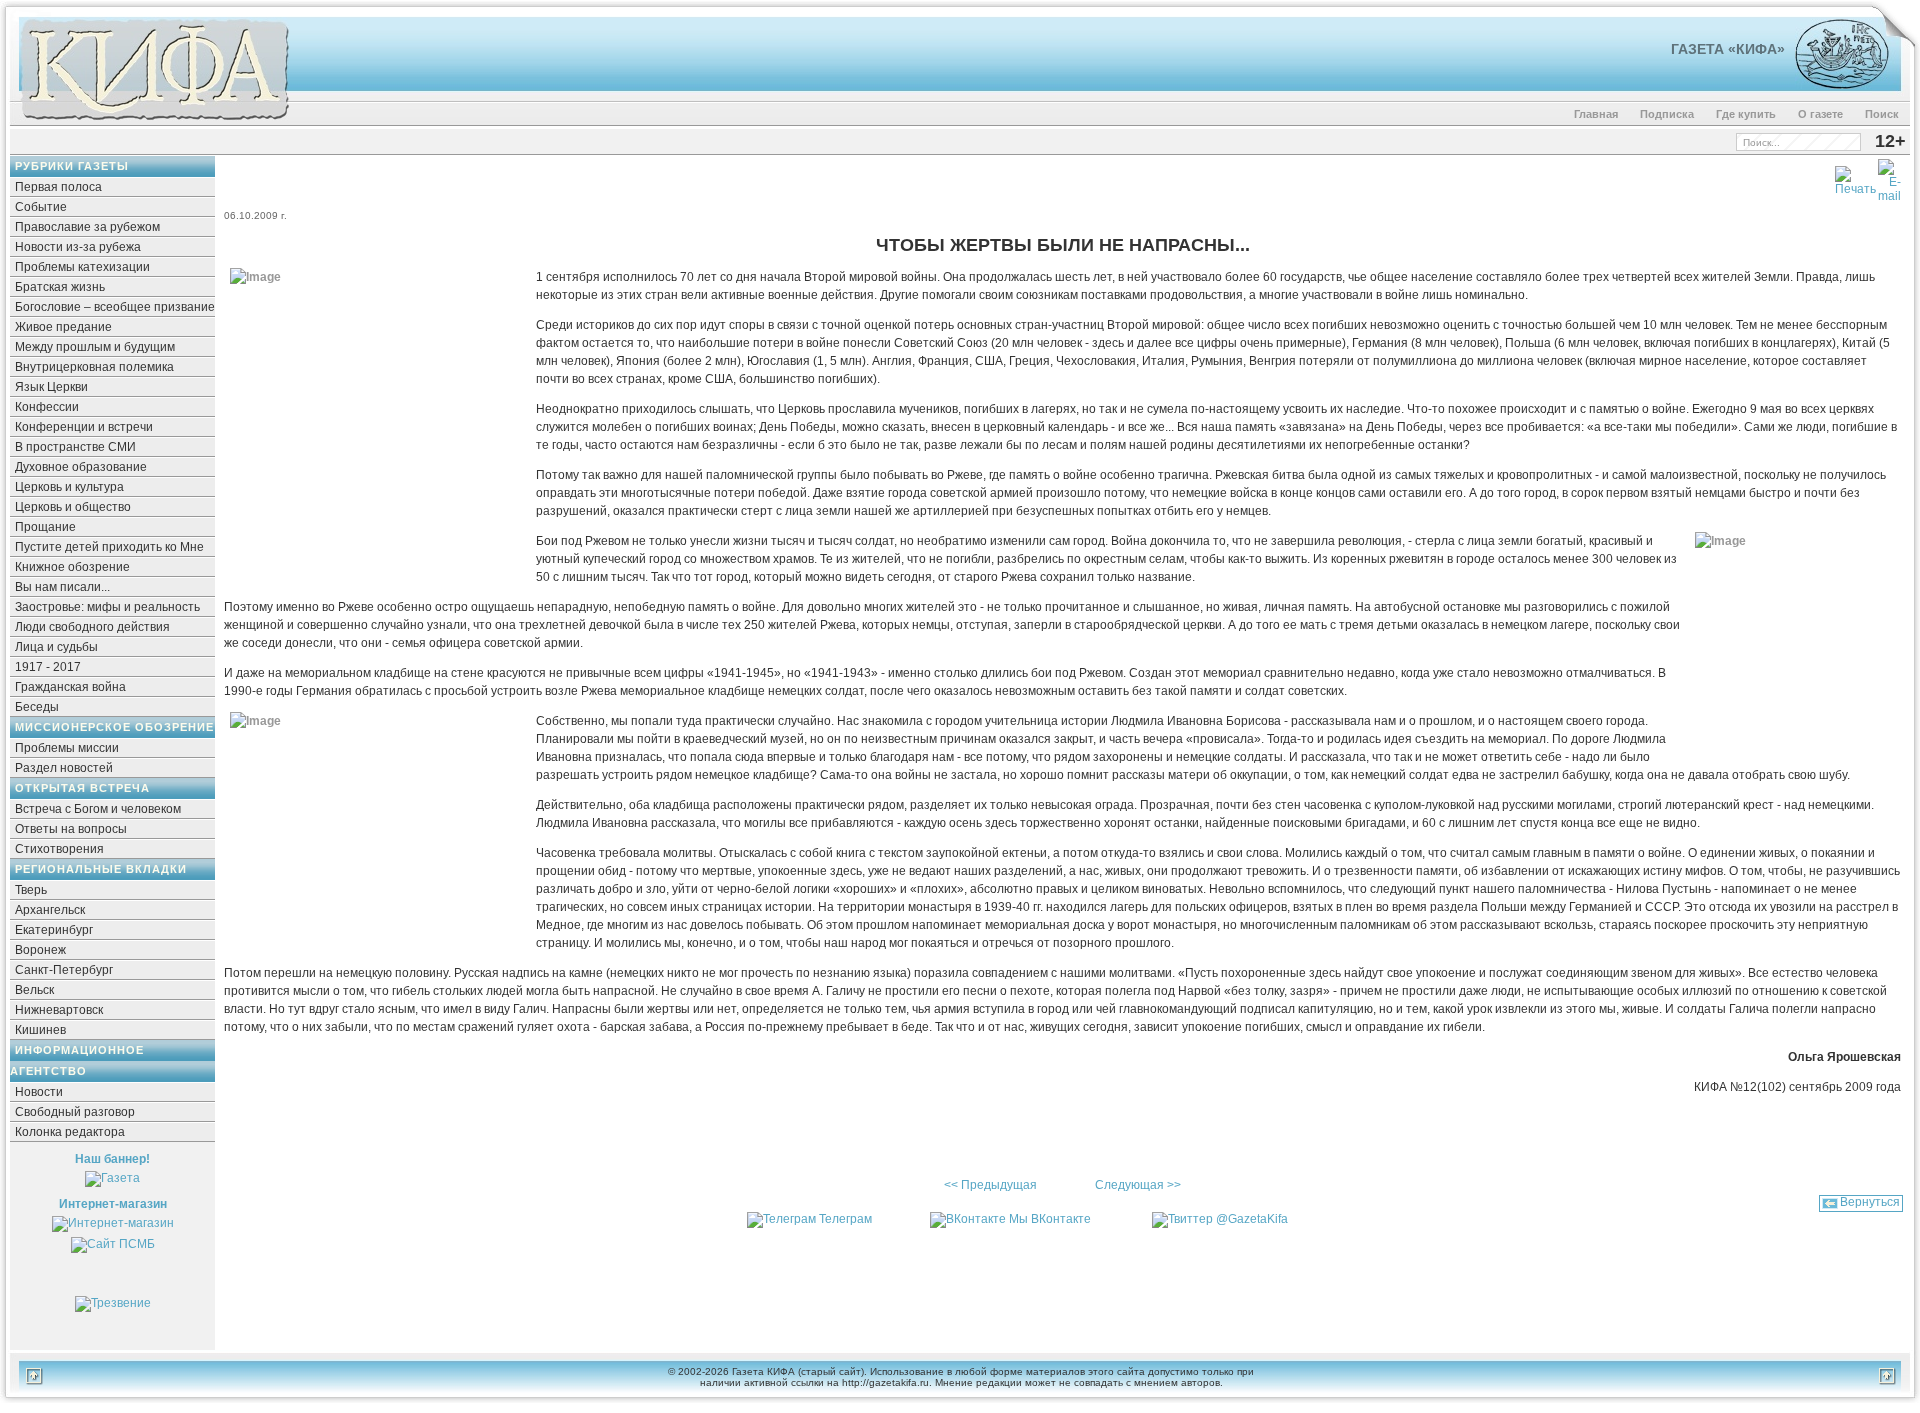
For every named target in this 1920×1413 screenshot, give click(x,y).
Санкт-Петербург (64, 970)
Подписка (1667, 114)
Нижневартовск (59, 1010)
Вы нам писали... (62, 587)
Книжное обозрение (72, 567)
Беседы (37, 707)
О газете (1820, 114)
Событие (41, 207)
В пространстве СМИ (75, 447)
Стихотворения (59, 849)
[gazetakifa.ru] (154, 122)
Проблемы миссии (67, 748)
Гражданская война (70, 687)
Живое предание (63, 327)
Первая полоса (58, 187)
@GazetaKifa (1252, 1219)
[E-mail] (1889, 177)
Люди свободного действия (92, 627)
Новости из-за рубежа (78, 247)
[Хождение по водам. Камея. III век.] (1833, 85)
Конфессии (47, 407)
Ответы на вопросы (71, 829)
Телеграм (845, 1219)
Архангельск (50, 910)
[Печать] (1855, 177)
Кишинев (40, 1030)
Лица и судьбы (56, 647)
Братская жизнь (60, 287)
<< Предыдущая (990, 1185)
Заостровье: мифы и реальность (107, 607)
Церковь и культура (69, 487)
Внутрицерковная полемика (94, 367)
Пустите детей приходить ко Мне (109, 547)
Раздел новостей (64, 768)
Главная (1596, 114)
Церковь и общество (73, 507)
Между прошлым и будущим (95, 347)
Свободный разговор (75, 1112)
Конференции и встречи (84, 427)
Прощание (45, 527)
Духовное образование (81, 467)
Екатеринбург (54, 930)
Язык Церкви (51, 387)
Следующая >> (1138, 1185)
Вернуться (1870, 1202)
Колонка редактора (70, 1132)
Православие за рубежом (87, 227)
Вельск (34, 990)
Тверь (31, 890)
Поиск (1882, 114)
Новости (39, 1092)
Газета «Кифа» (1728, 49)
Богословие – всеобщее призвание (115, 307)
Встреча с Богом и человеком (98, 809)
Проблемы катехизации (82, 267)
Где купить (1746, 114)
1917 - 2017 (48, 667)
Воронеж (40, 950)
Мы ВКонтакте (1050, 1219)
